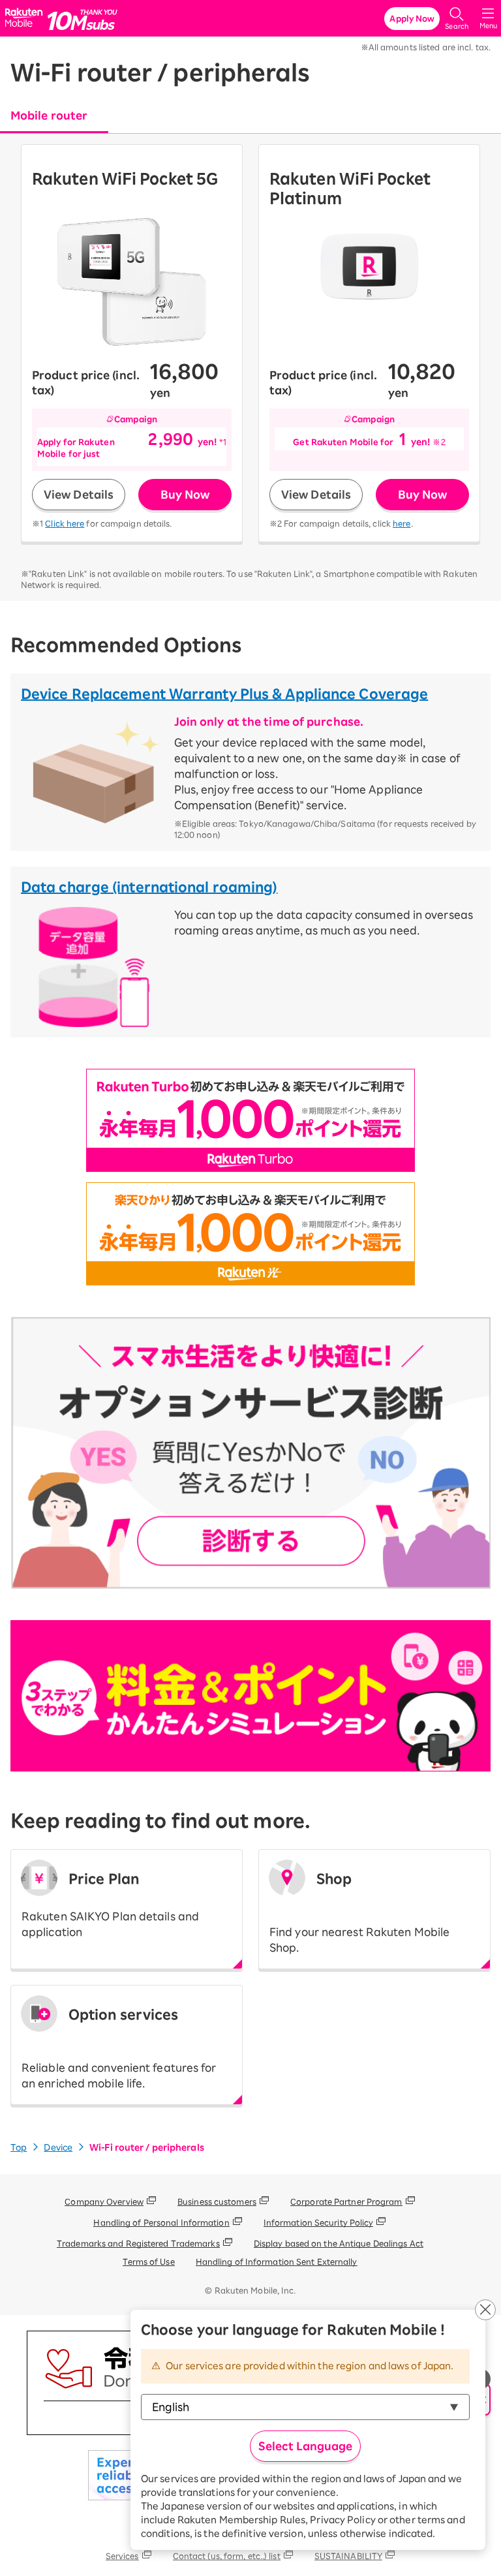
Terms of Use (148, 2262)
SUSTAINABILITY (348, 2556)
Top (19, 2148)
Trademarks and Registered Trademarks (138, 2243)
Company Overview (104, 2201)
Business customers (217, 2201)
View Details (79, 495)
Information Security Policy (319, 2222)
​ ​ (359, 1912)
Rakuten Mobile (26, 19)
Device (58, 2148)
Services (122, 2556)
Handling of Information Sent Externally (277, 2262)
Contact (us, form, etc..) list (227, 2556)
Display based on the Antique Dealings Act (339, 2243)
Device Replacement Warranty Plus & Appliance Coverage (224, 694)
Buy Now (185, 495)
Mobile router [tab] (49, 115)
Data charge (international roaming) (149, 887)
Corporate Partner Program (346, 2201)
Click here (65, 523)
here (402, 523)
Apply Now (412, 18)
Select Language (305, 2446)
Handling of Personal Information (161, 2222)
